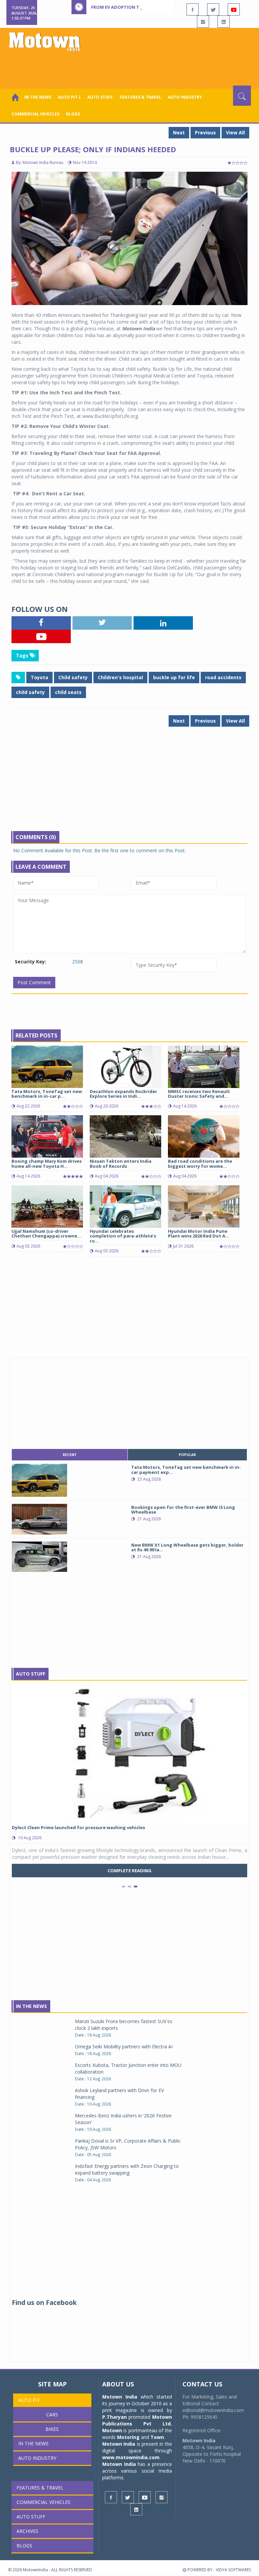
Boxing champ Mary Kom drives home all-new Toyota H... (47, 1163)
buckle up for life (174, 677)
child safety (30, 692)
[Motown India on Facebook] (193, 9)
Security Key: (31, 962)
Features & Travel (140, 97)
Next (179, 133)
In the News (38, 97)
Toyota (39, 677)
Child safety (73, 677)
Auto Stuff (100, 97)
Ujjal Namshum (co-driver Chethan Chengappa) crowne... (46, 1233)
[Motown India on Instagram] (203, 22)
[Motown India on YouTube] (234, 9)
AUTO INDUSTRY (185, 97)
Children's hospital (120, 677)
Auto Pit (29, 2400)
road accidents (223, 677)
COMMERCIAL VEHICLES (35, 114)
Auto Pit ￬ (69, 97)
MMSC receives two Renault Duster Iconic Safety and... (199, 1094)
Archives (27, 2531)
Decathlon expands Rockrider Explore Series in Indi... (123, 1094)
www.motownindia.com (131, 2457)
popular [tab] (187, 1455)
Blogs (73, 114)
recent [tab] (70, 1455)
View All (235, 133)
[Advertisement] (131, 67)
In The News (31, 2006)
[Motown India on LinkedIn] (224, 22)
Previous (205, 133)
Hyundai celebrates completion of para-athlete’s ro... (123, 1236)
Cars (52, 2415)
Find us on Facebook (44, 2303)
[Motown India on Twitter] (213, 9)
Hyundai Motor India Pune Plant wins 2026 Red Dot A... (199, 1233)
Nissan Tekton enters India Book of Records (121, 1163)
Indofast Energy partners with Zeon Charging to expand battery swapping (127, 2169)
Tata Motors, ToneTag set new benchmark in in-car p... (47, 1094)
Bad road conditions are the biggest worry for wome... (200, 1163)
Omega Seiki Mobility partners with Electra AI (124, 2046)
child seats (68, 692)
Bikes (52, 2429)
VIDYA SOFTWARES (233, 2570)
